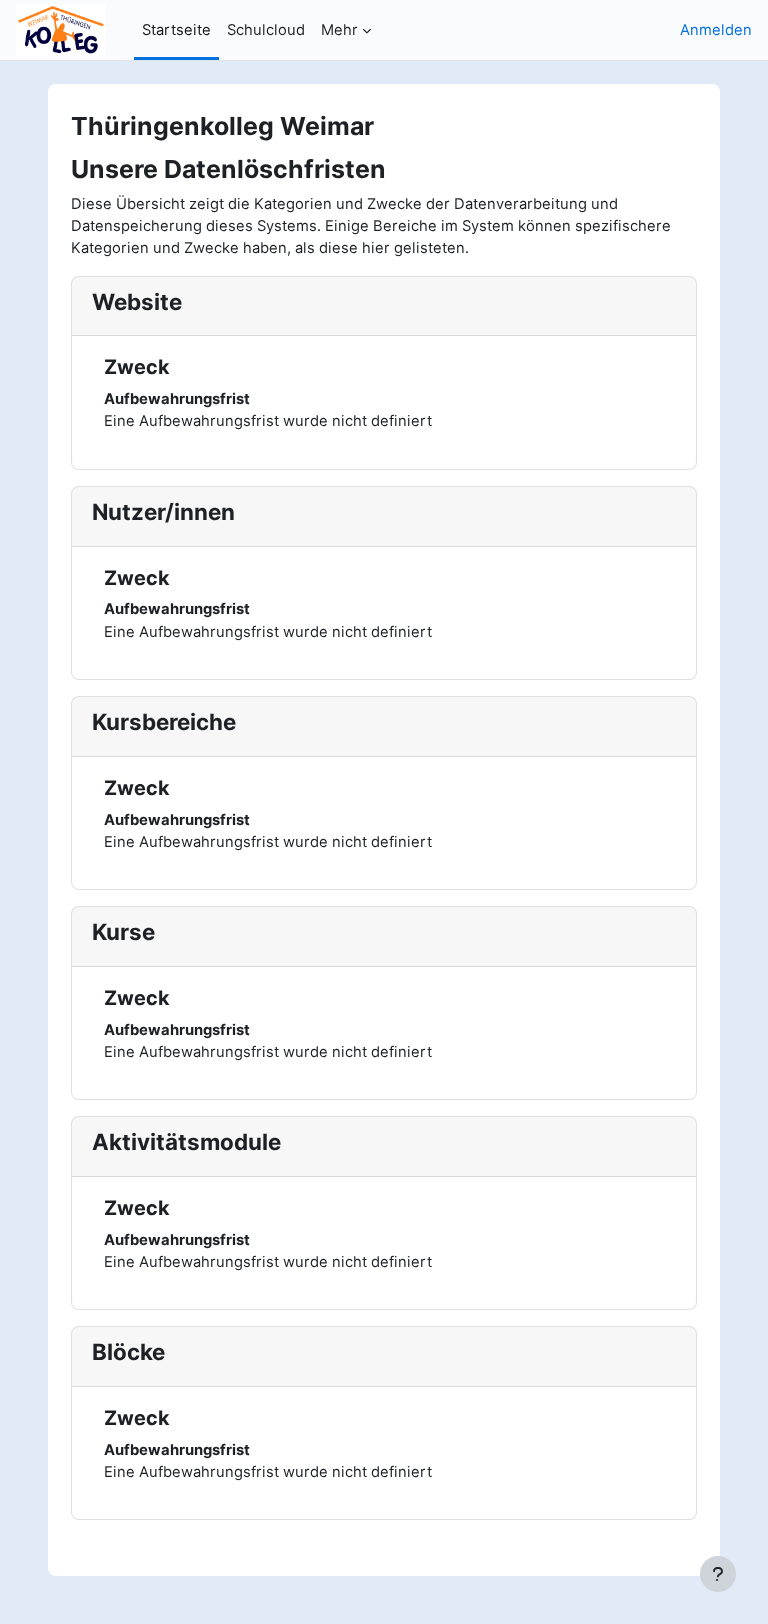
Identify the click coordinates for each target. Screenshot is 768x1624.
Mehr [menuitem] (339, 30)
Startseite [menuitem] (176, 30)
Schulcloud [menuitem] (266, 30)
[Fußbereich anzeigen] (718, 1574)
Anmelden (716, 30)
